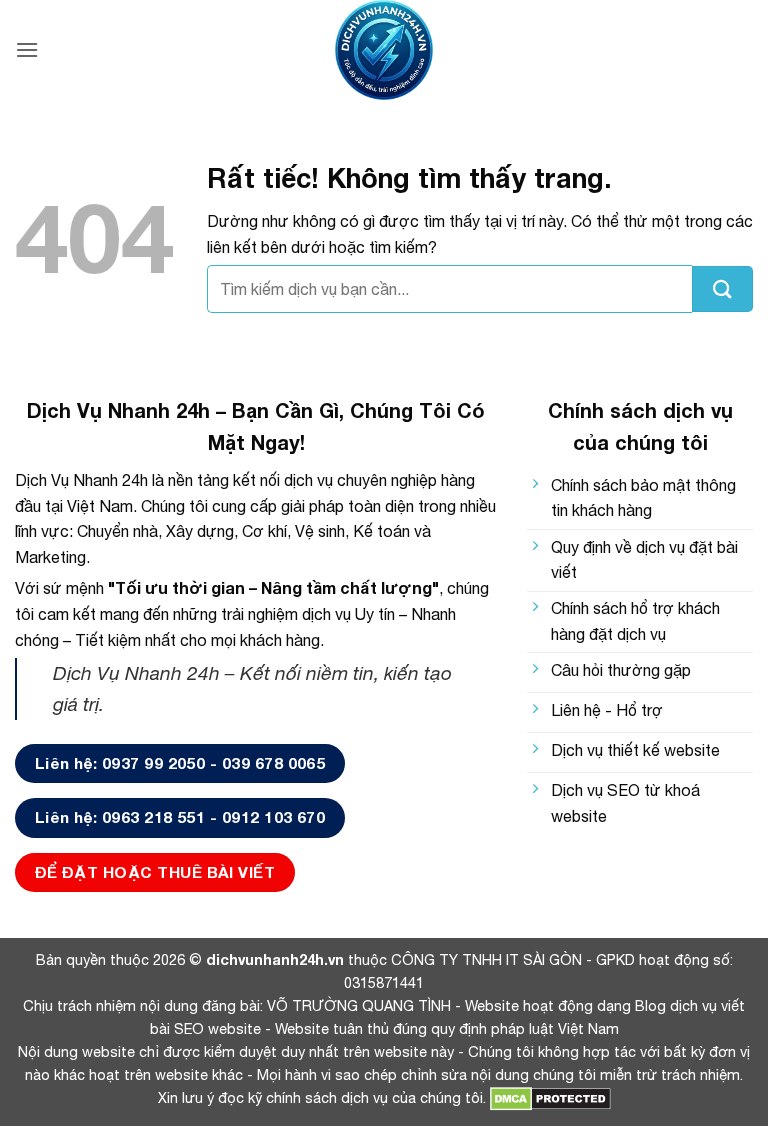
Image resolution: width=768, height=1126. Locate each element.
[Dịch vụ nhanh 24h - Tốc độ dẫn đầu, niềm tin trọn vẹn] (384, 50)
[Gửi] (722, 289)
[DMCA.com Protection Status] (548, 1097)
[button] (27, 49)
